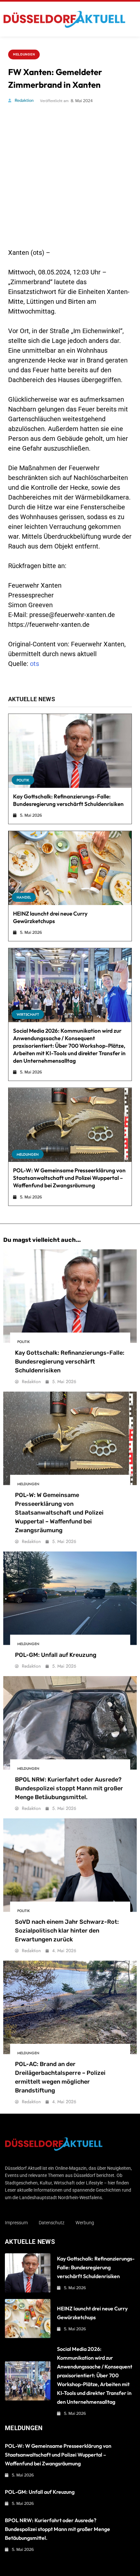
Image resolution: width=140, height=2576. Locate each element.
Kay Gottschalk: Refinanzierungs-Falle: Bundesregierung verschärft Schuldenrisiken (70, 1362)
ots (35, 664)
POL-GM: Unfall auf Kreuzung (56, 1655)
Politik (23, 780)
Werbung (85, 2223)
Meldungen (24, 54)
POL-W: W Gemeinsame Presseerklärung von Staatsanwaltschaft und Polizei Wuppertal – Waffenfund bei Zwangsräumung (69, 1178)
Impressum (16, 2223)
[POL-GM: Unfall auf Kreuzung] (70, 1598)
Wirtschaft (28, 1014)
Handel (24, 897)
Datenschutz (52, 2223)
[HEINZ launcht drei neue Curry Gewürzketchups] (70, 868)
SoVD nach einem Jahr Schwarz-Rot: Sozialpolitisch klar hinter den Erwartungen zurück (67, 1931)
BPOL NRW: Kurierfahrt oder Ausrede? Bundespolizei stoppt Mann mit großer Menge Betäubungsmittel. (69, 1788)
